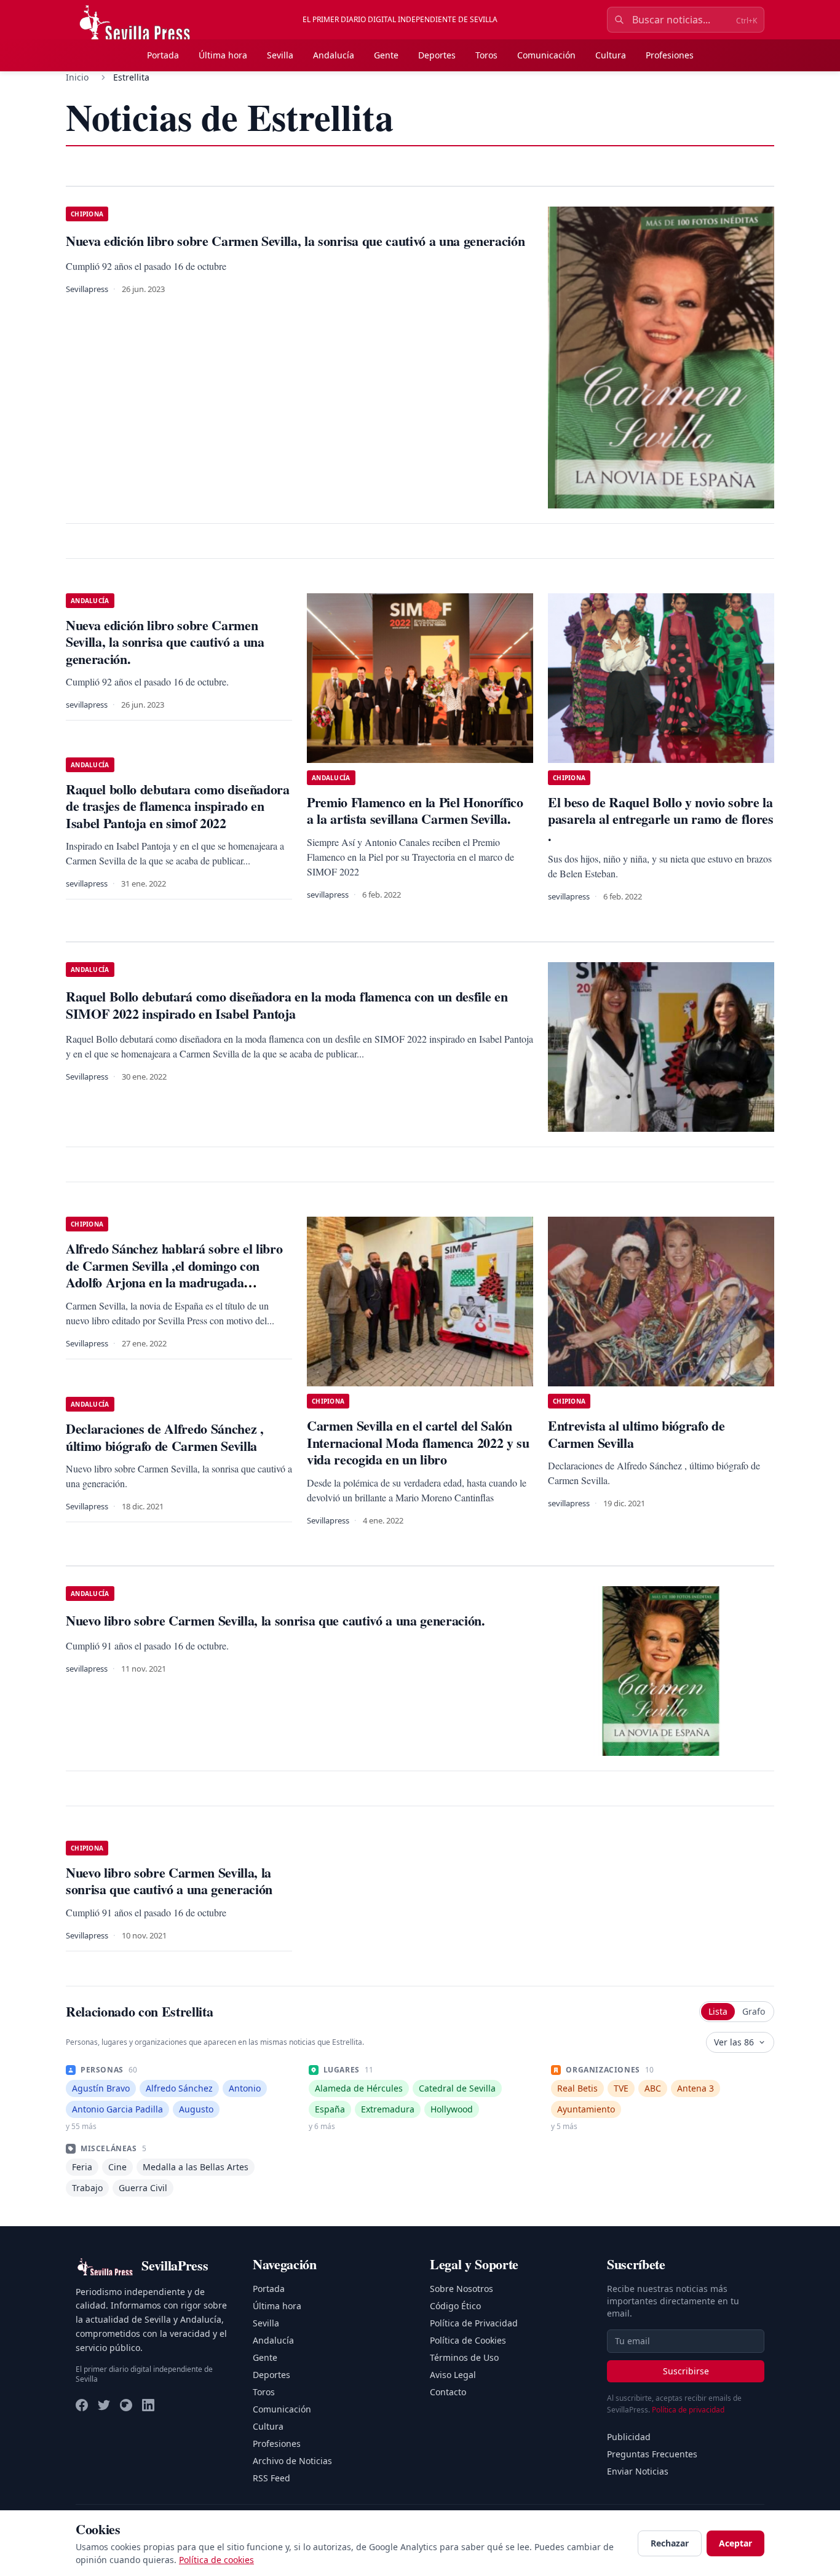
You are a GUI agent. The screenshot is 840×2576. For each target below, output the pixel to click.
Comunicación (546, 55)
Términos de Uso (464, 2357)
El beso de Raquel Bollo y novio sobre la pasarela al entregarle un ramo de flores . (661, 819)
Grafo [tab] (754, 2011)
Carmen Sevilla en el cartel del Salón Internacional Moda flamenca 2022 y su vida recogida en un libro (418, 1442)
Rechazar (670, 2543)
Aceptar (735, 2543)
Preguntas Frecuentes (652, 2454)
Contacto (448, 2392)
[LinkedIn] (148, 2405)
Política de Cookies (468, 2340)
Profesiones (670, 55)
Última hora (223, 55)
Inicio (77, 77)
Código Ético (455, 2306)
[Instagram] (126, 2405)
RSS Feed (271, 2478)
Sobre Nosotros (462, 2289)
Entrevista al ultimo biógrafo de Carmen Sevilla (636, 1434)
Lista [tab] (718, 2011)
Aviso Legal (453, 2375)
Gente (386, 55)
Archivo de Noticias (292, 2461)
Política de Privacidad (474, 2323)
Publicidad (629, 2437)
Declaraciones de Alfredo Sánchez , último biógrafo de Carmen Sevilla (165, 1437)
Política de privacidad (688, 2410)
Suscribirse (686, 2371)
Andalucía (334, 55)
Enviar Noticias (638, 2471)
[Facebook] (82, 2405)
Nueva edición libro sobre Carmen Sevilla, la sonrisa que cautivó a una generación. (165, 642)
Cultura (611, 55)
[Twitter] (104, 2405)
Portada (163, 55)
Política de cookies (216, 2560)
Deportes (437, 55)
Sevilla (280, 55)
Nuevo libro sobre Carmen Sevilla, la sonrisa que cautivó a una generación (169, 1881)
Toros (486, 55)
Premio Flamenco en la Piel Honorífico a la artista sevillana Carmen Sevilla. (415, 811)
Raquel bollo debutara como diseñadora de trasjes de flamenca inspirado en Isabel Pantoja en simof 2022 (178, 806)
